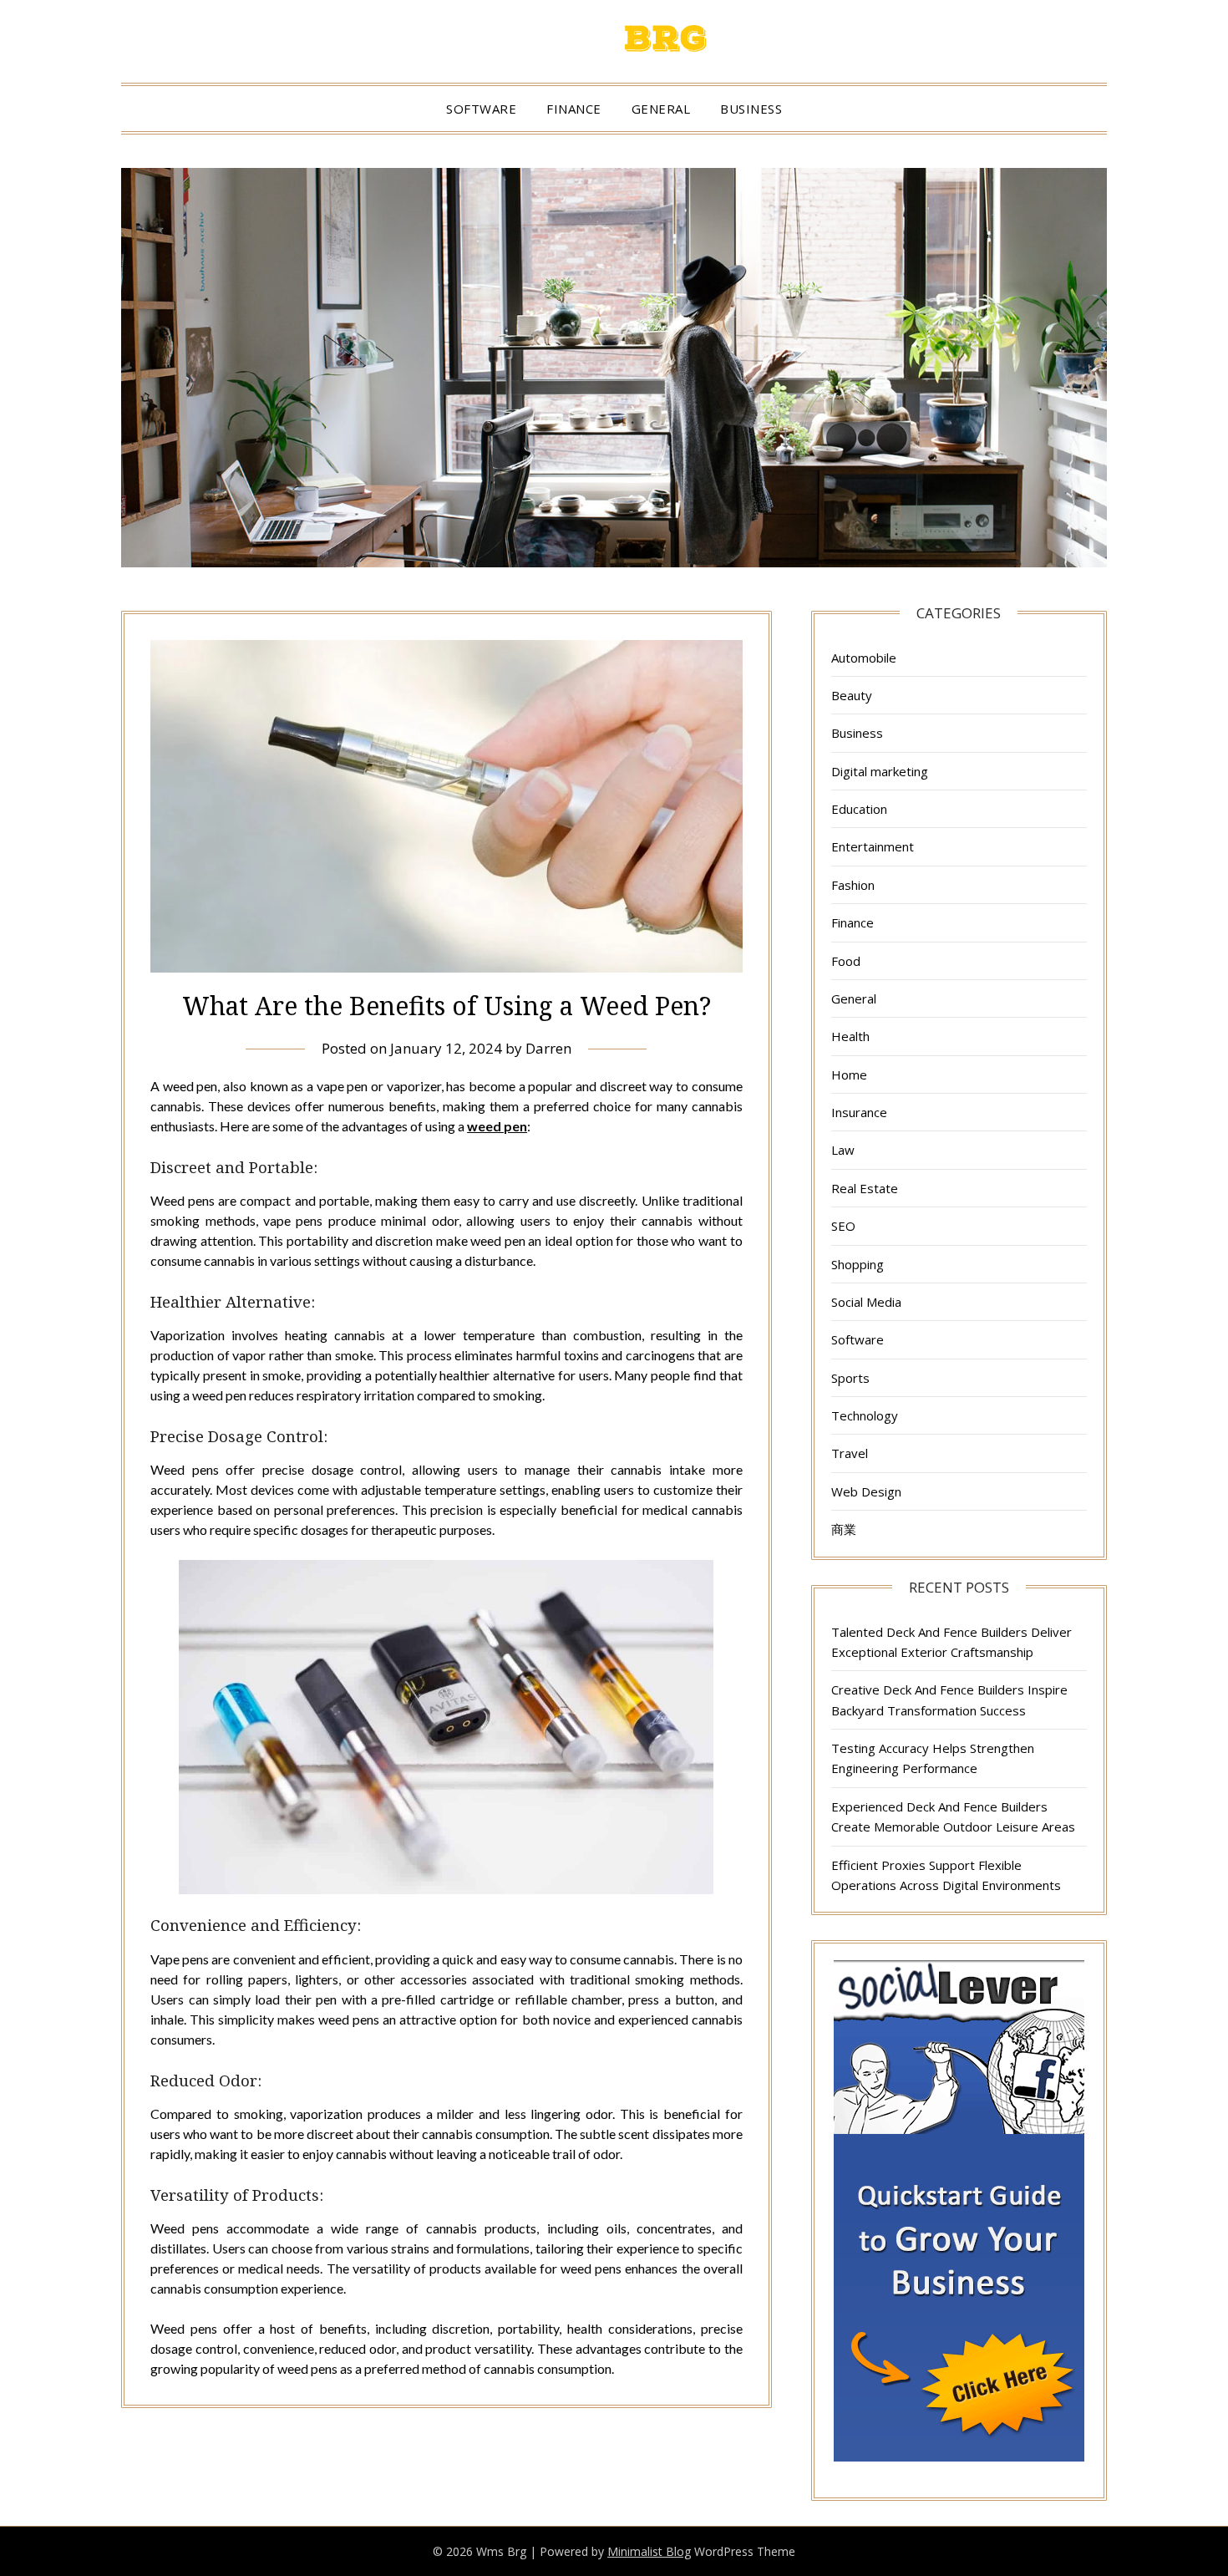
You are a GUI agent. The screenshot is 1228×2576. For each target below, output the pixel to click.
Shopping (858, 1264)
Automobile (864, 658)
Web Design (866, 1491)
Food (846, 961)
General (661, 109)
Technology (865, 1415)
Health (850, 1036)
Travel (850, 1453)
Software (481, 109)
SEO (843, 1226)
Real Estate (865, 1188)
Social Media (866, 1302)
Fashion (853, 885)
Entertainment (873, 846)
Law (843, 1150)
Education (859, 809)
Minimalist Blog (649, 2551)
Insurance (859, 1112)
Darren (548, 1048)
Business (751, 109)
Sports (850, 1378)
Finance (574, 109)
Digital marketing (880, 771)
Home (849, 1075)
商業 (844, 1529)
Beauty (852, 695)
